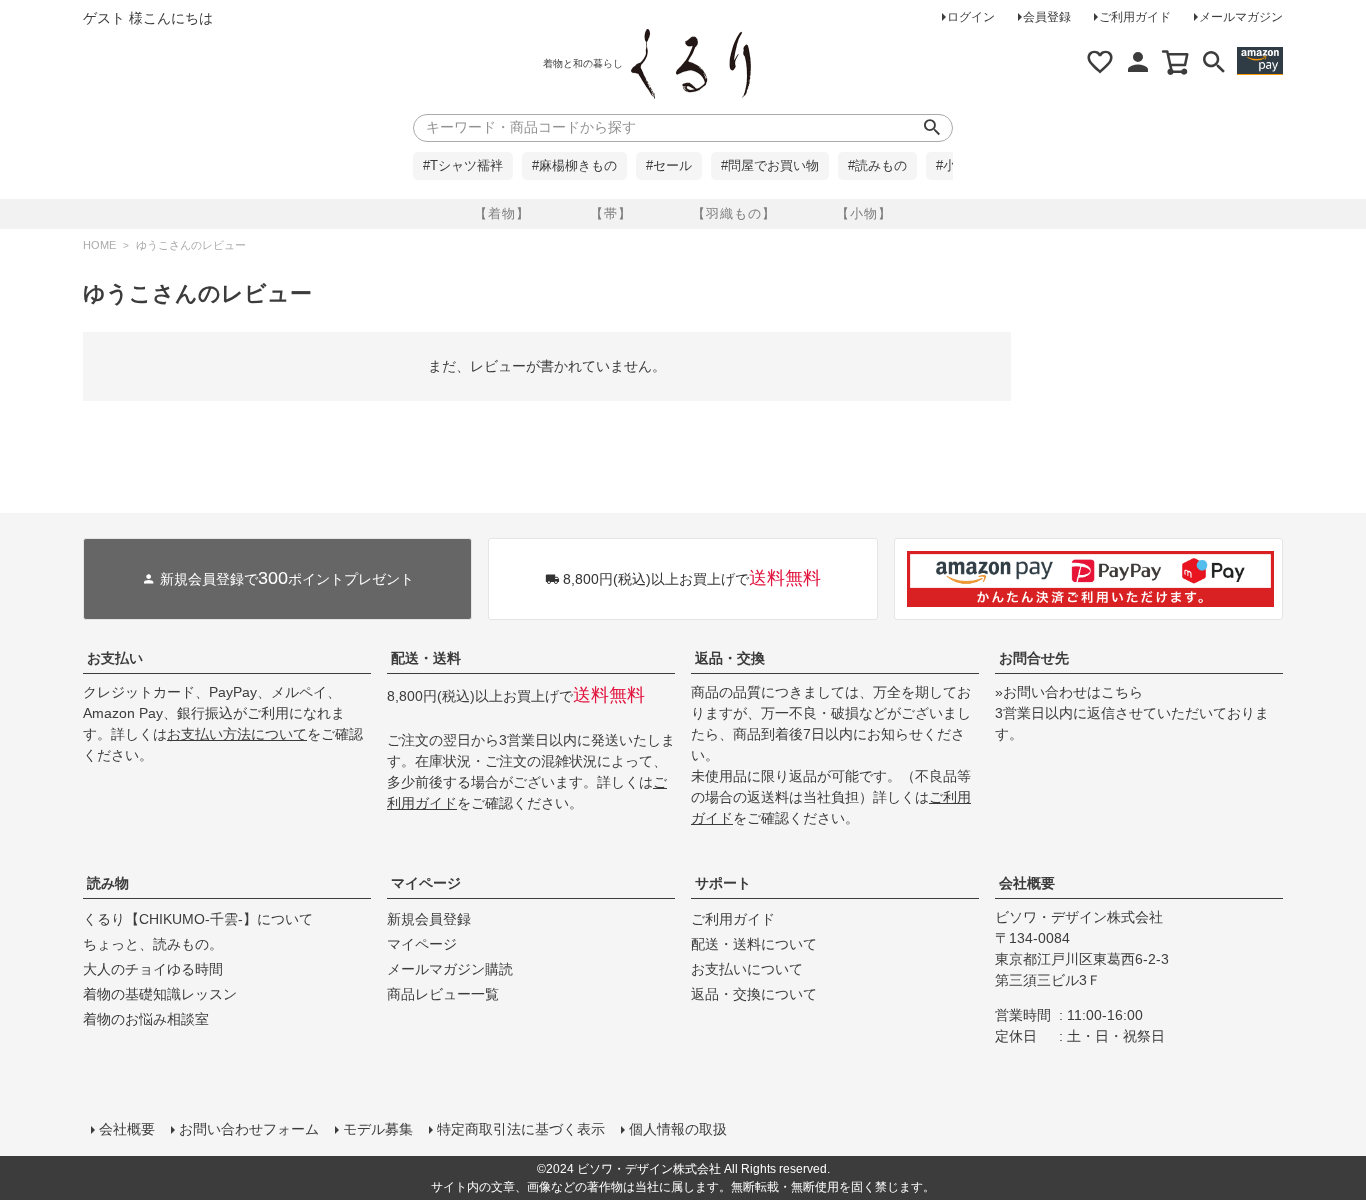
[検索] (1214, 62)
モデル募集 (378, 1129)
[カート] (1176, 62)
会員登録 (1047, 17)
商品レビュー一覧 (443, 994)
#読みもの (877, 166)
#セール (669, 166)
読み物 (108, 883)
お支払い (115, 658)
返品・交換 (730, 658)
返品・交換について (754, 994)
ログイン (971, 17)
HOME (99, 245)
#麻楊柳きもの (574, 166)
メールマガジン (1241, 17)
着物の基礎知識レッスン (160, 994)
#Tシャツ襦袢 (463, 166)
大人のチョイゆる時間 (153, 969)
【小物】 (864, 213)
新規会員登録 (429, 919)
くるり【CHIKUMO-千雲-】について (198, 919)
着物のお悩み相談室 (146, 1019)
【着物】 (502, 213)
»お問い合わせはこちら (1069, 692)
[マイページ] (1138, 62)
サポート (723, 883)
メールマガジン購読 (450, 969)
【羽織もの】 (734, 213)
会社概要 (1027, 883)
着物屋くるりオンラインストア (691, 64)
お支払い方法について (237, 734)
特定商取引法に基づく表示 (521, 1129)
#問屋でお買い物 (770, 166)
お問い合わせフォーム (249, 1129)
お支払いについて (747, 969)
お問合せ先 (1034, 658)
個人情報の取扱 (678, 1129)
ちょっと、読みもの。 (153, 944)
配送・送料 (426, 658)
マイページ (426, 883)
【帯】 (611, 213)
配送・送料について (754, 944)
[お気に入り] (1100, 62)
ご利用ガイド (1135, 17)
